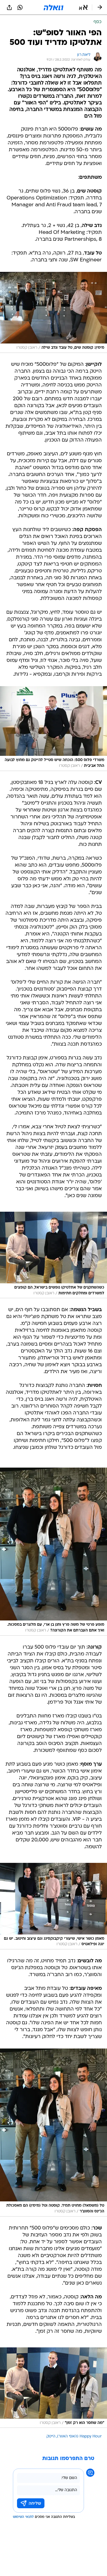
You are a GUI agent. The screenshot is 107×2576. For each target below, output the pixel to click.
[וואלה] (54, 7)
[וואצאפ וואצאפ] (20, 7)
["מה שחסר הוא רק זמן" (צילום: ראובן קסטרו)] (54, 2388)
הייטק (51, 2436)
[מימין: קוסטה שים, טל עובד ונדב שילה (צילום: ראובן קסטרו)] (54, 312)
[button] (83, 7)
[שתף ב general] (9, 7)
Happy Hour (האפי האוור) (79, 2436)
